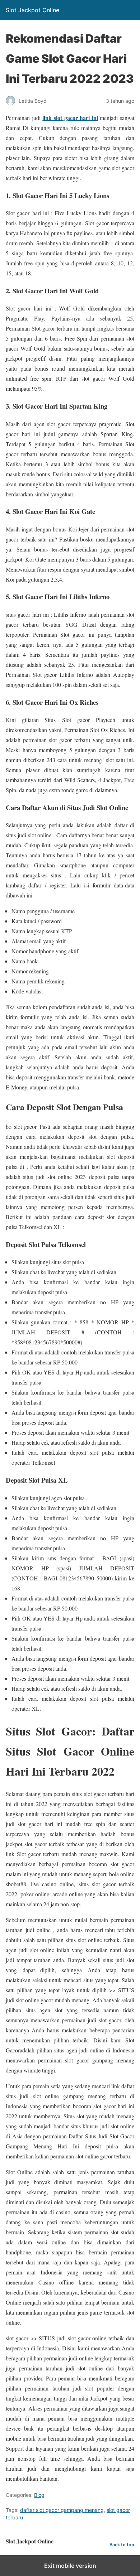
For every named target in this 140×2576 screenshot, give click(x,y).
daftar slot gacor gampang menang (62, 2510)
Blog (39, 2495)
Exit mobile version (70, 2566)
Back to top (122, 2545)
